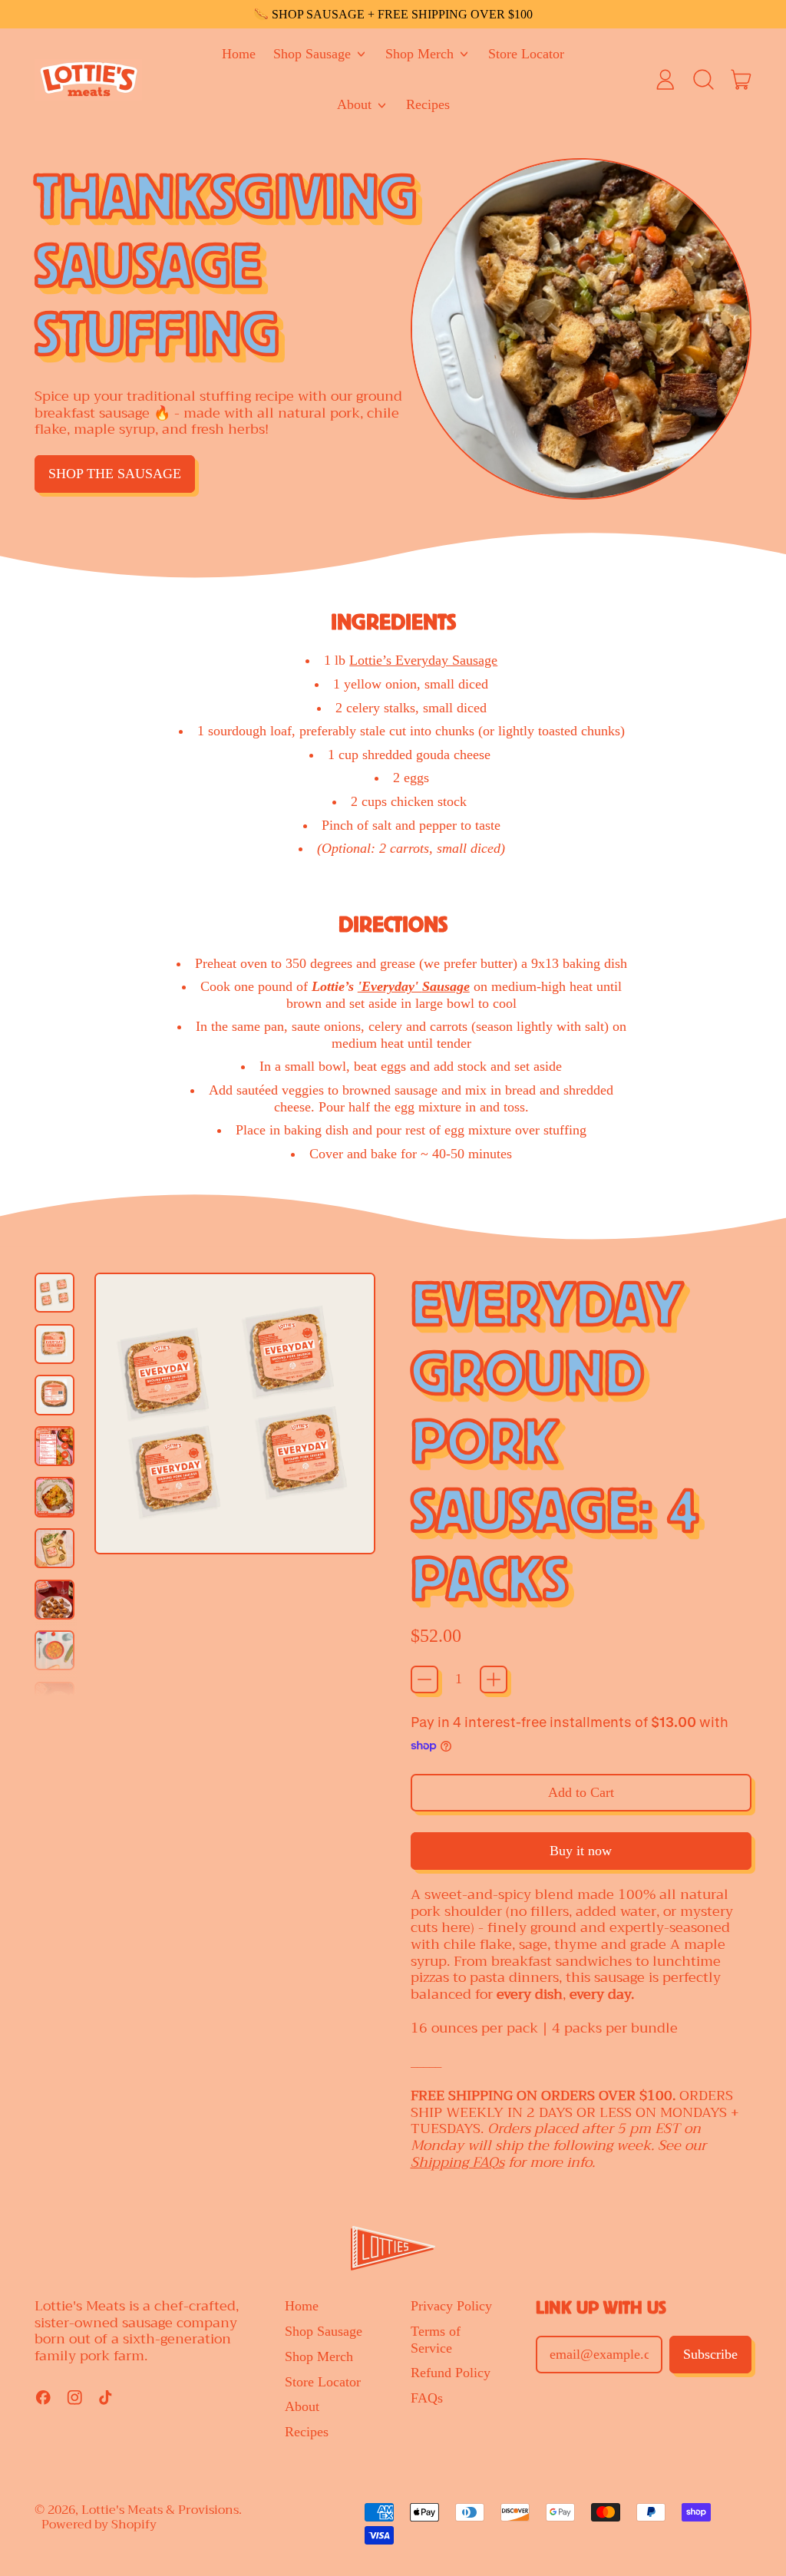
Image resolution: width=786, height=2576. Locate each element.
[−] (424, 1679)
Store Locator (526, 54)
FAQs (427, 2398)
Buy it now (581, 1851)
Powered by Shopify (99, 2525)
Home (239, 54)
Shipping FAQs (457, 2162)
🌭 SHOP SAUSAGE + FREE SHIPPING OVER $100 (393, 14)
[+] (494, 1679)
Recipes (428, 104)
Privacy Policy (451, 2306)
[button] (703, 80)
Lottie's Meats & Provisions (160, 2510)
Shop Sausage (324, 2331)
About (302, 2406)
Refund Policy (451, 2373)
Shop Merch (319, 2356)
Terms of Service (436, 2340)
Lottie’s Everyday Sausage (423, 660)
